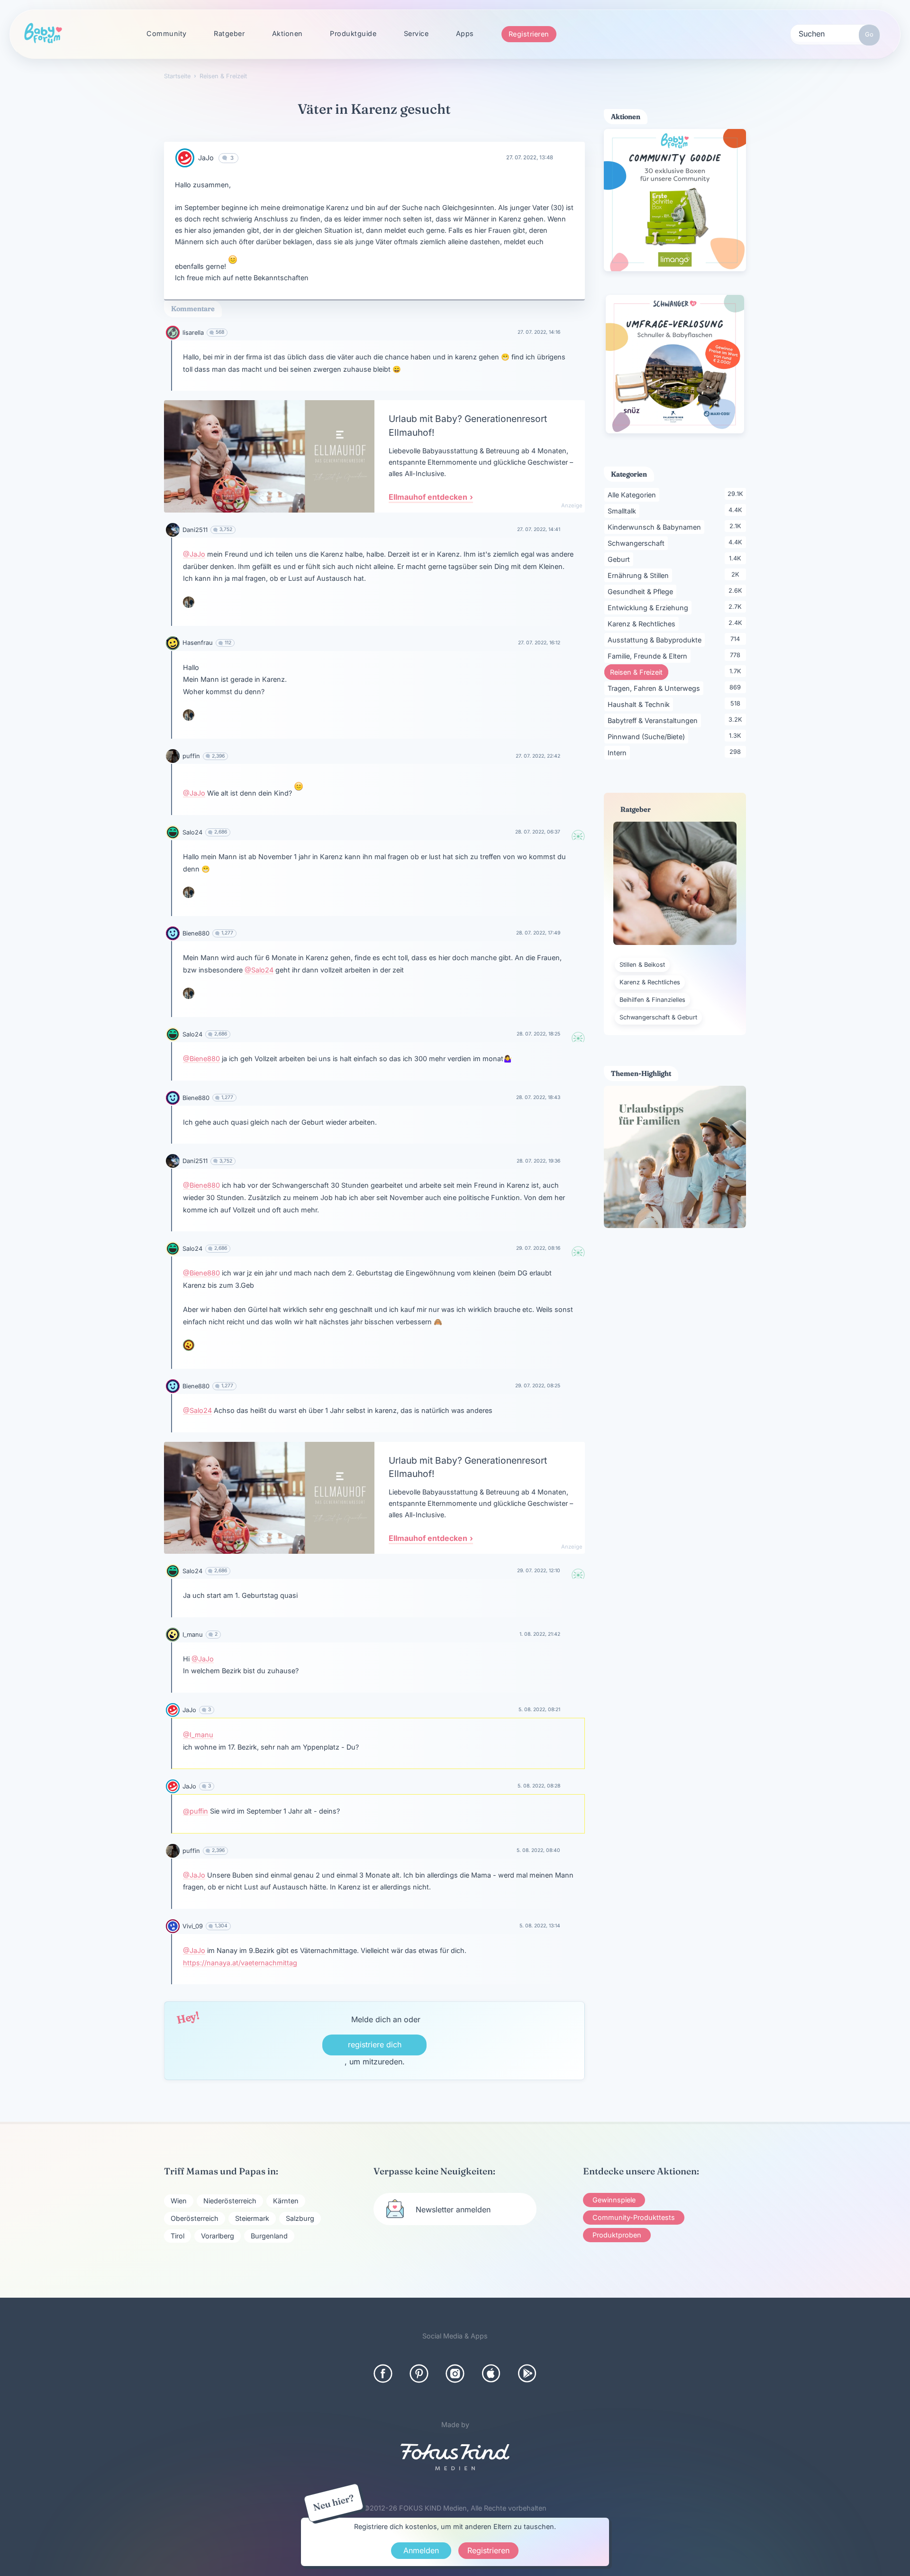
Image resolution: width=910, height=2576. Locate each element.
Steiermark (252, 2218)
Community (167, 33)
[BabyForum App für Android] (527, 2374)
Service (416, 33)
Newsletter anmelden (453, 2209)
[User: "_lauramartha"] (189, 602)
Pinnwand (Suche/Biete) (648, 736)
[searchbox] (835, 33)
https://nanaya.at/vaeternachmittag (240, 1963)
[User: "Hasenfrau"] (173, 643)
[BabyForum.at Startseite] (43, 34)
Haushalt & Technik (640, 704)
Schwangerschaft (638, 543)
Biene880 (196, 933)
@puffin (196, 1811)
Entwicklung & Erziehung (650, 607)
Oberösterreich (195, 2218)
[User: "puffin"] (173, 756)
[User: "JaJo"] (185, 158)
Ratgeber (229, 33)
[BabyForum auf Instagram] (455, 2374)
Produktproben (617, 2235)
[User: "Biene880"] (173, 933)
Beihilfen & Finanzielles (652, 1000)
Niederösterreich (230, 2201)
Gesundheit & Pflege (642, 591)
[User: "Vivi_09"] (173, 1926)
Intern (619, 752)
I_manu (193, 1635)
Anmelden (421, 2550)
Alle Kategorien (633, 495)
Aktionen (287, 33)
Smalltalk (623, 511)
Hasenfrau (198, 643)
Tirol (177, 2236)
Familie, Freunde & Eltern (649, 656)
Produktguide (353, 33)
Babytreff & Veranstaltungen (654, 720)
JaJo (206, 158)
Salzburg (300, 2218)
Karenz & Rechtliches (643, 623)
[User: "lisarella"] (173, 333)
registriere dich (375, 2044)
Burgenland (269, 2236)
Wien (179, 2201)
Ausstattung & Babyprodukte (656, 640)
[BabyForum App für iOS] (491, 2374)
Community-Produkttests (634, 2217)
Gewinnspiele (614, 2200)
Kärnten (286, 2201)
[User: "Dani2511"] (173, 530)
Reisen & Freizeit (639, 672)
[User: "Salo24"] (173, 832)
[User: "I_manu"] (173, 1635)
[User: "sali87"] (189, 1345)
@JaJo (194, 554)
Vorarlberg (218, 2236)
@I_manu (198, 1735)
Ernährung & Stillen (640, 575)
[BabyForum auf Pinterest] (419, 2374)
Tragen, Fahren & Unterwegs (655, 688)
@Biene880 (201, 1059)
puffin (191, 756)
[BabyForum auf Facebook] (383, 2374)
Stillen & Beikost (642, 965)
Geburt (620, 559)
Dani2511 (195, 530)
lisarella (193, 333)
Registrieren (529, 34)
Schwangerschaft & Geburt (658, 1017)
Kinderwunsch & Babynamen (656, 527)
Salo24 (192, 832)
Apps (465, 33)
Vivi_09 (193, 1926)
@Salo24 (259, 970)
